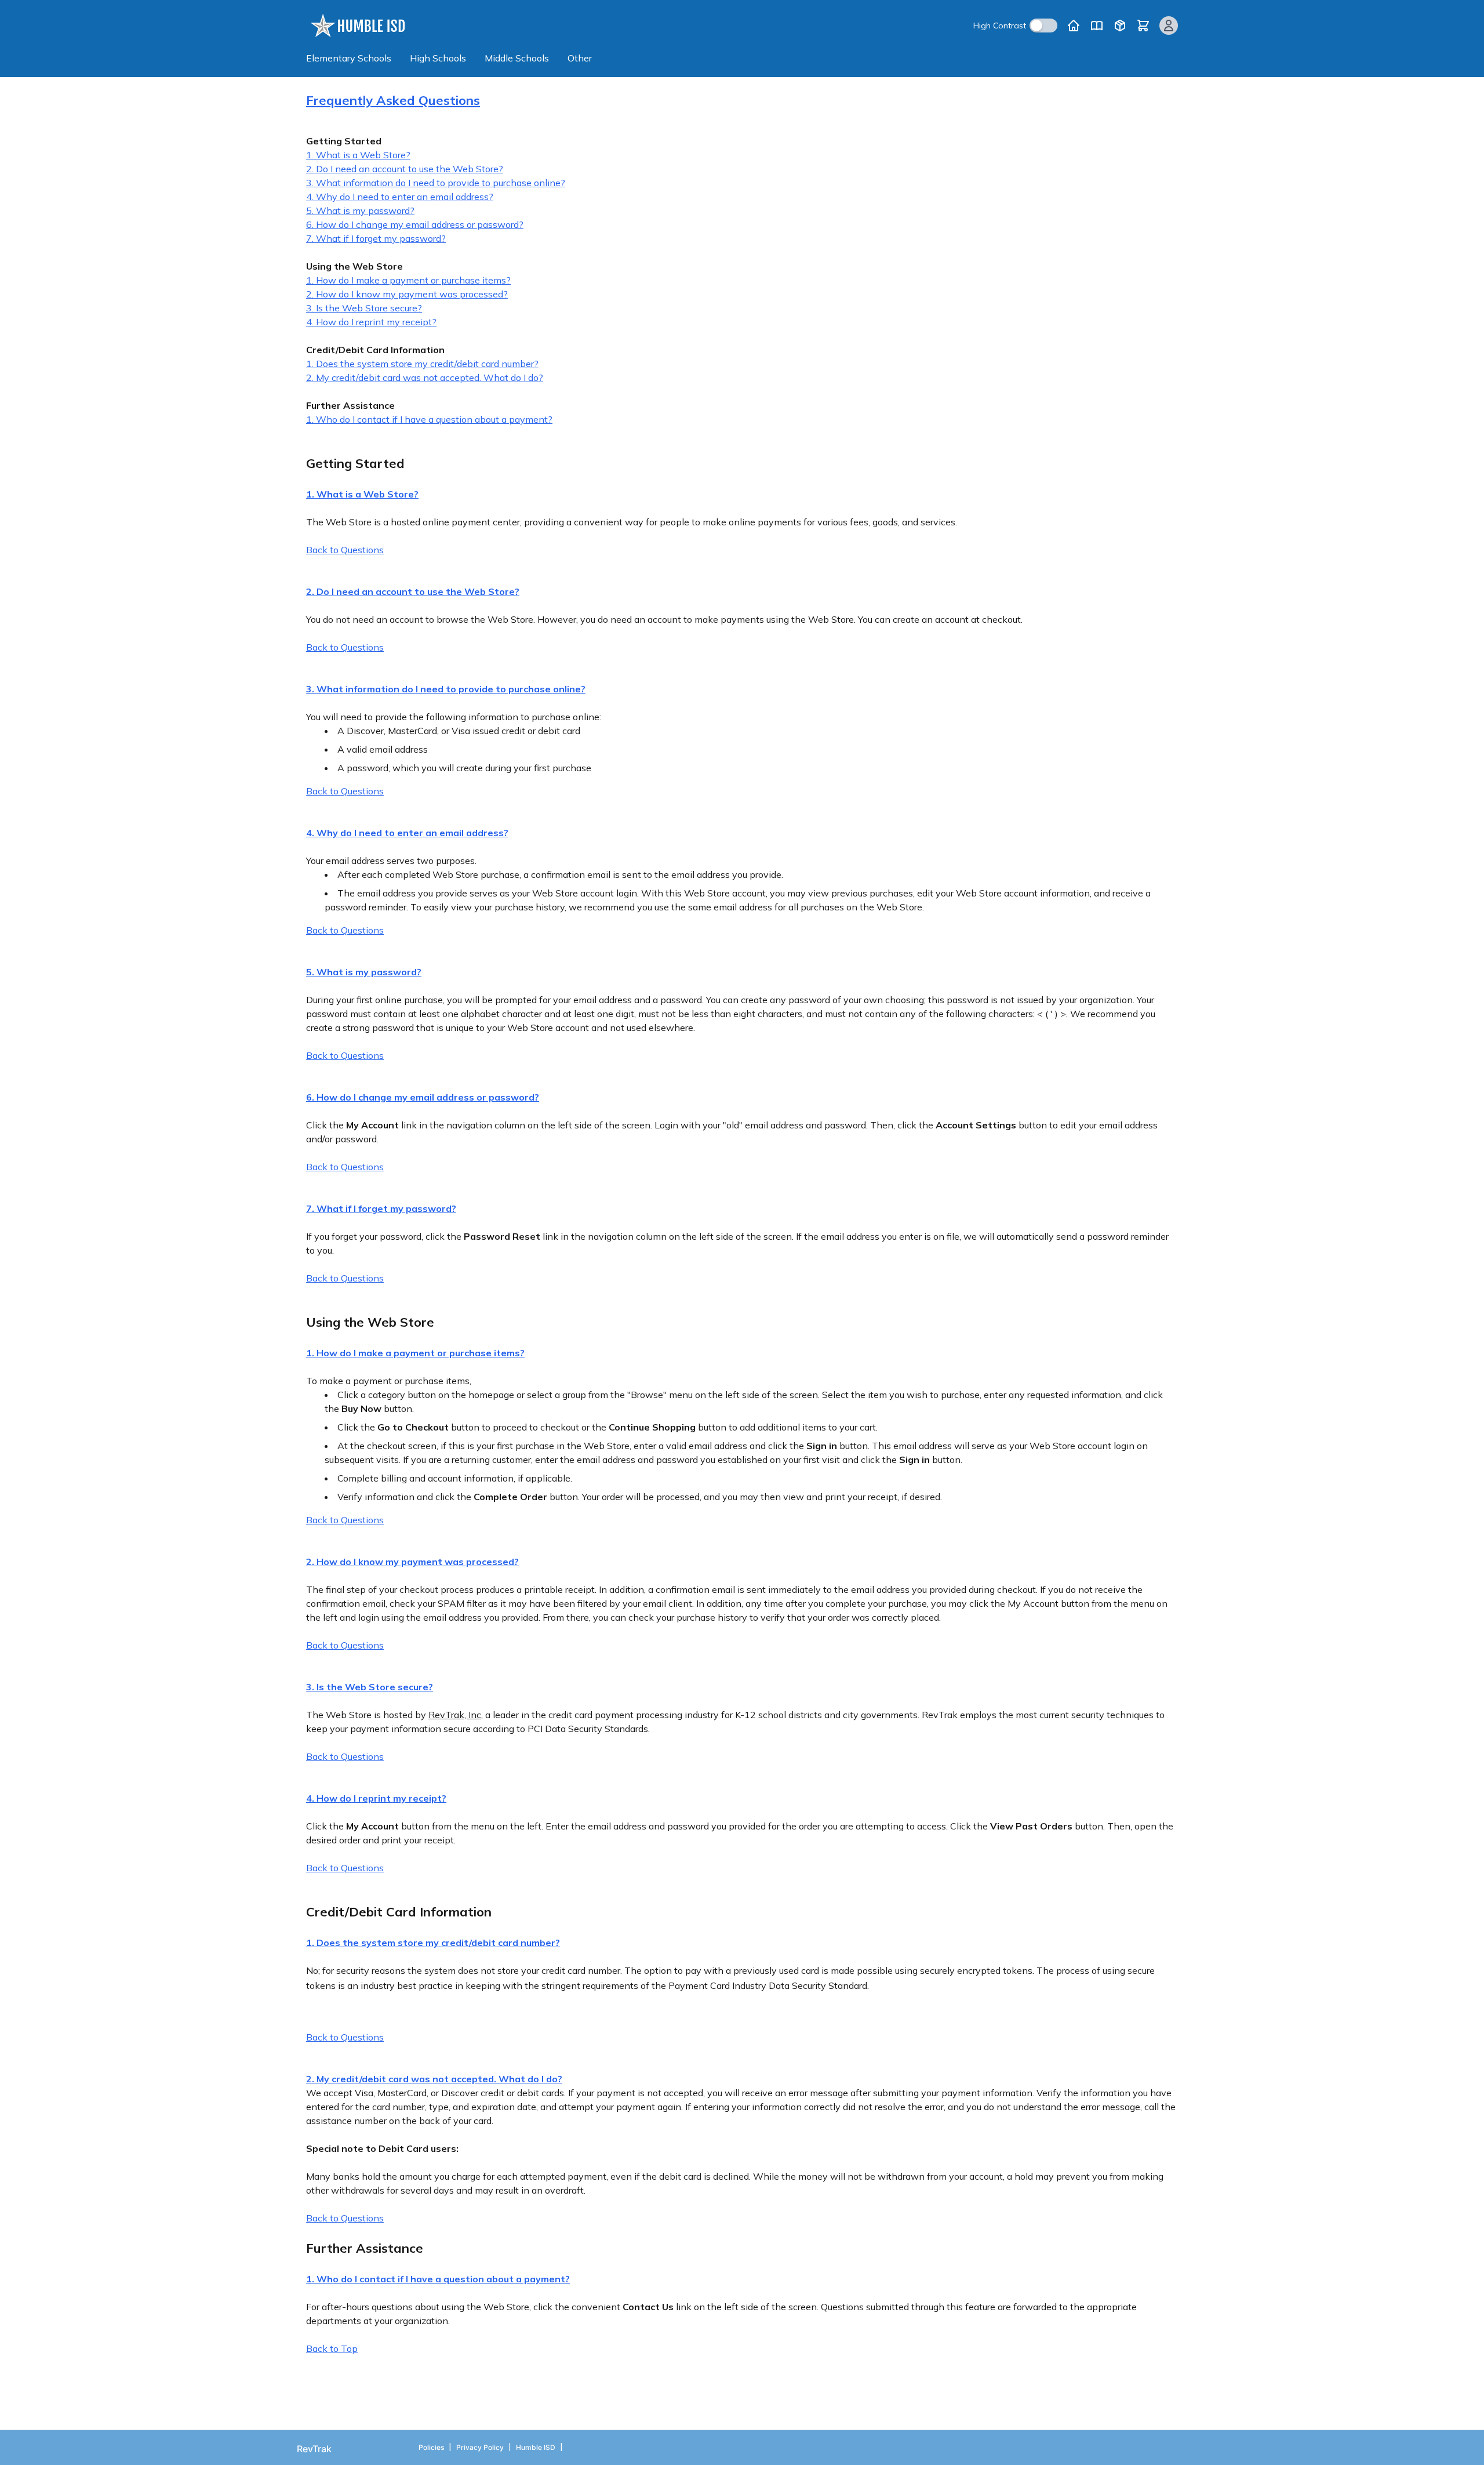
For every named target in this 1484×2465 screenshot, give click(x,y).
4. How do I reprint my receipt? (371, 322)
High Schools (438, 58)
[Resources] (1097, 26)
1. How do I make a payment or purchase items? (408, 280)
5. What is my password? (360, 210)
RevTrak (314, 2449)
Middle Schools (517, 58)
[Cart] (1143, 26)
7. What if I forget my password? (376, 238)
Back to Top (332, 2348)
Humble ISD (536, 2447)
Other (580, 58)
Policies (431, 2447)
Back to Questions (345, 550)
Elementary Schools (349, 58)
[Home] (1074, 26)
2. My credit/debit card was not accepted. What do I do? (425, 377)
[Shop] (1120, 26)
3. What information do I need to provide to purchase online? (436, 183)
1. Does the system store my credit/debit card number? (422, 364)
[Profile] (1169, 26)
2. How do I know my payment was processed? (407, 294)
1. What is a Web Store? (358, 155)
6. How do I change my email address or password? (415, 224)
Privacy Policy (480, 2447)
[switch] (1043, 26)
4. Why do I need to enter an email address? (400, 197)
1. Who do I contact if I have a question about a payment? (429, 419)
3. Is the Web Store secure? (364, 308)
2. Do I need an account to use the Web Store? (405, 169)
